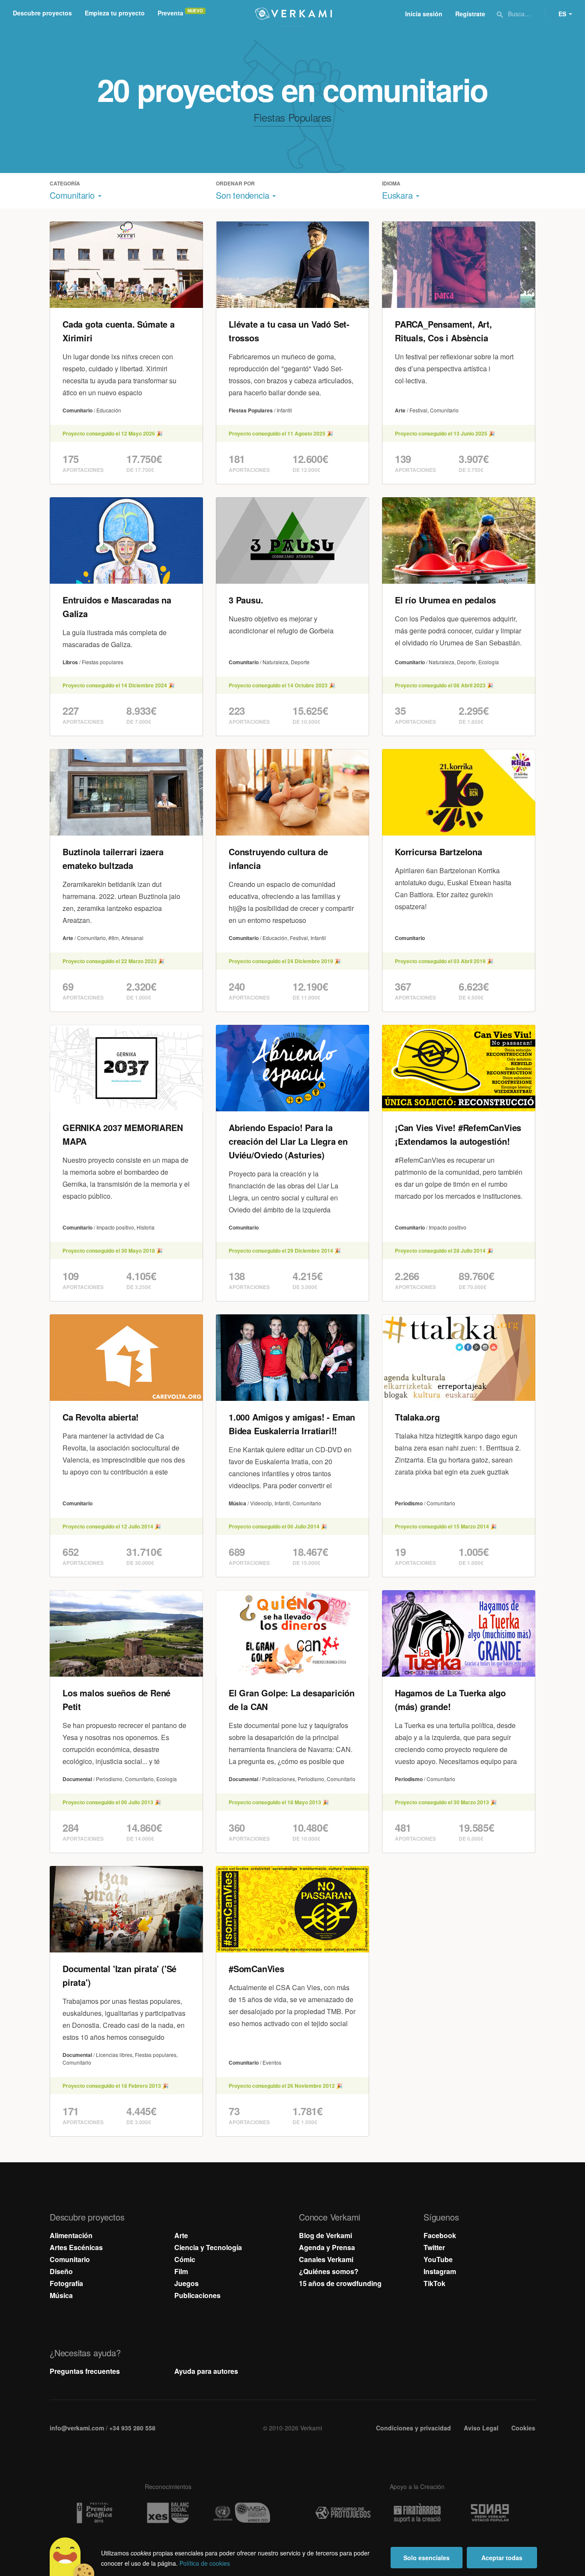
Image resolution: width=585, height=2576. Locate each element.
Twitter (434, 2247)
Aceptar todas (502, 2558)
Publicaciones (197, 2295)
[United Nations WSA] (242, 2513)
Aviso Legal (481, 2428)
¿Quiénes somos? (329, 2271)
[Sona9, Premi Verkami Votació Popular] (491, 2513)
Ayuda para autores (206, 2371)
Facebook (440, 2235)
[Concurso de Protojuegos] (343, 2513)
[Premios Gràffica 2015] (94, 2513)
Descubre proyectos (42, 13)
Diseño (61, 2271)
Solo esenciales (427, 2558)
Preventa (170, 13)
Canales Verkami (326, 2259)
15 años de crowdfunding (340, 2283)
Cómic (185, 2259)
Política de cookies (205, 2563)
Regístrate (470, 14)
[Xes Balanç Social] (168, 2513)
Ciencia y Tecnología (208, 2247)
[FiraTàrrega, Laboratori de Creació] (417, 2513)
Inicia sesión (424, 14)
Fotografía (66, 2283)
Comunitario (70, 2259)
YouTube (438, 2259)
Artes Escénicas (76, 2247)
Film (181, 2271)
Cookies (523, 2428)
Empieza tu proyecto (115, 13)
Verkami (293, 14)
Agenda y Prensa (327, 2247)
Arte (181, 2235)
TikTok (434, 2283)
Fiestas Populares (292, 117)
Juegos (187, 2283)
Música (61, 2295)
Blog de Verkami (325, 2235)
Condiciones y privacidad (413, 2428)
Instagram (440, 2271)
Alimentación (71, 2235)
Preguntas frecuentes (85, 2371)
